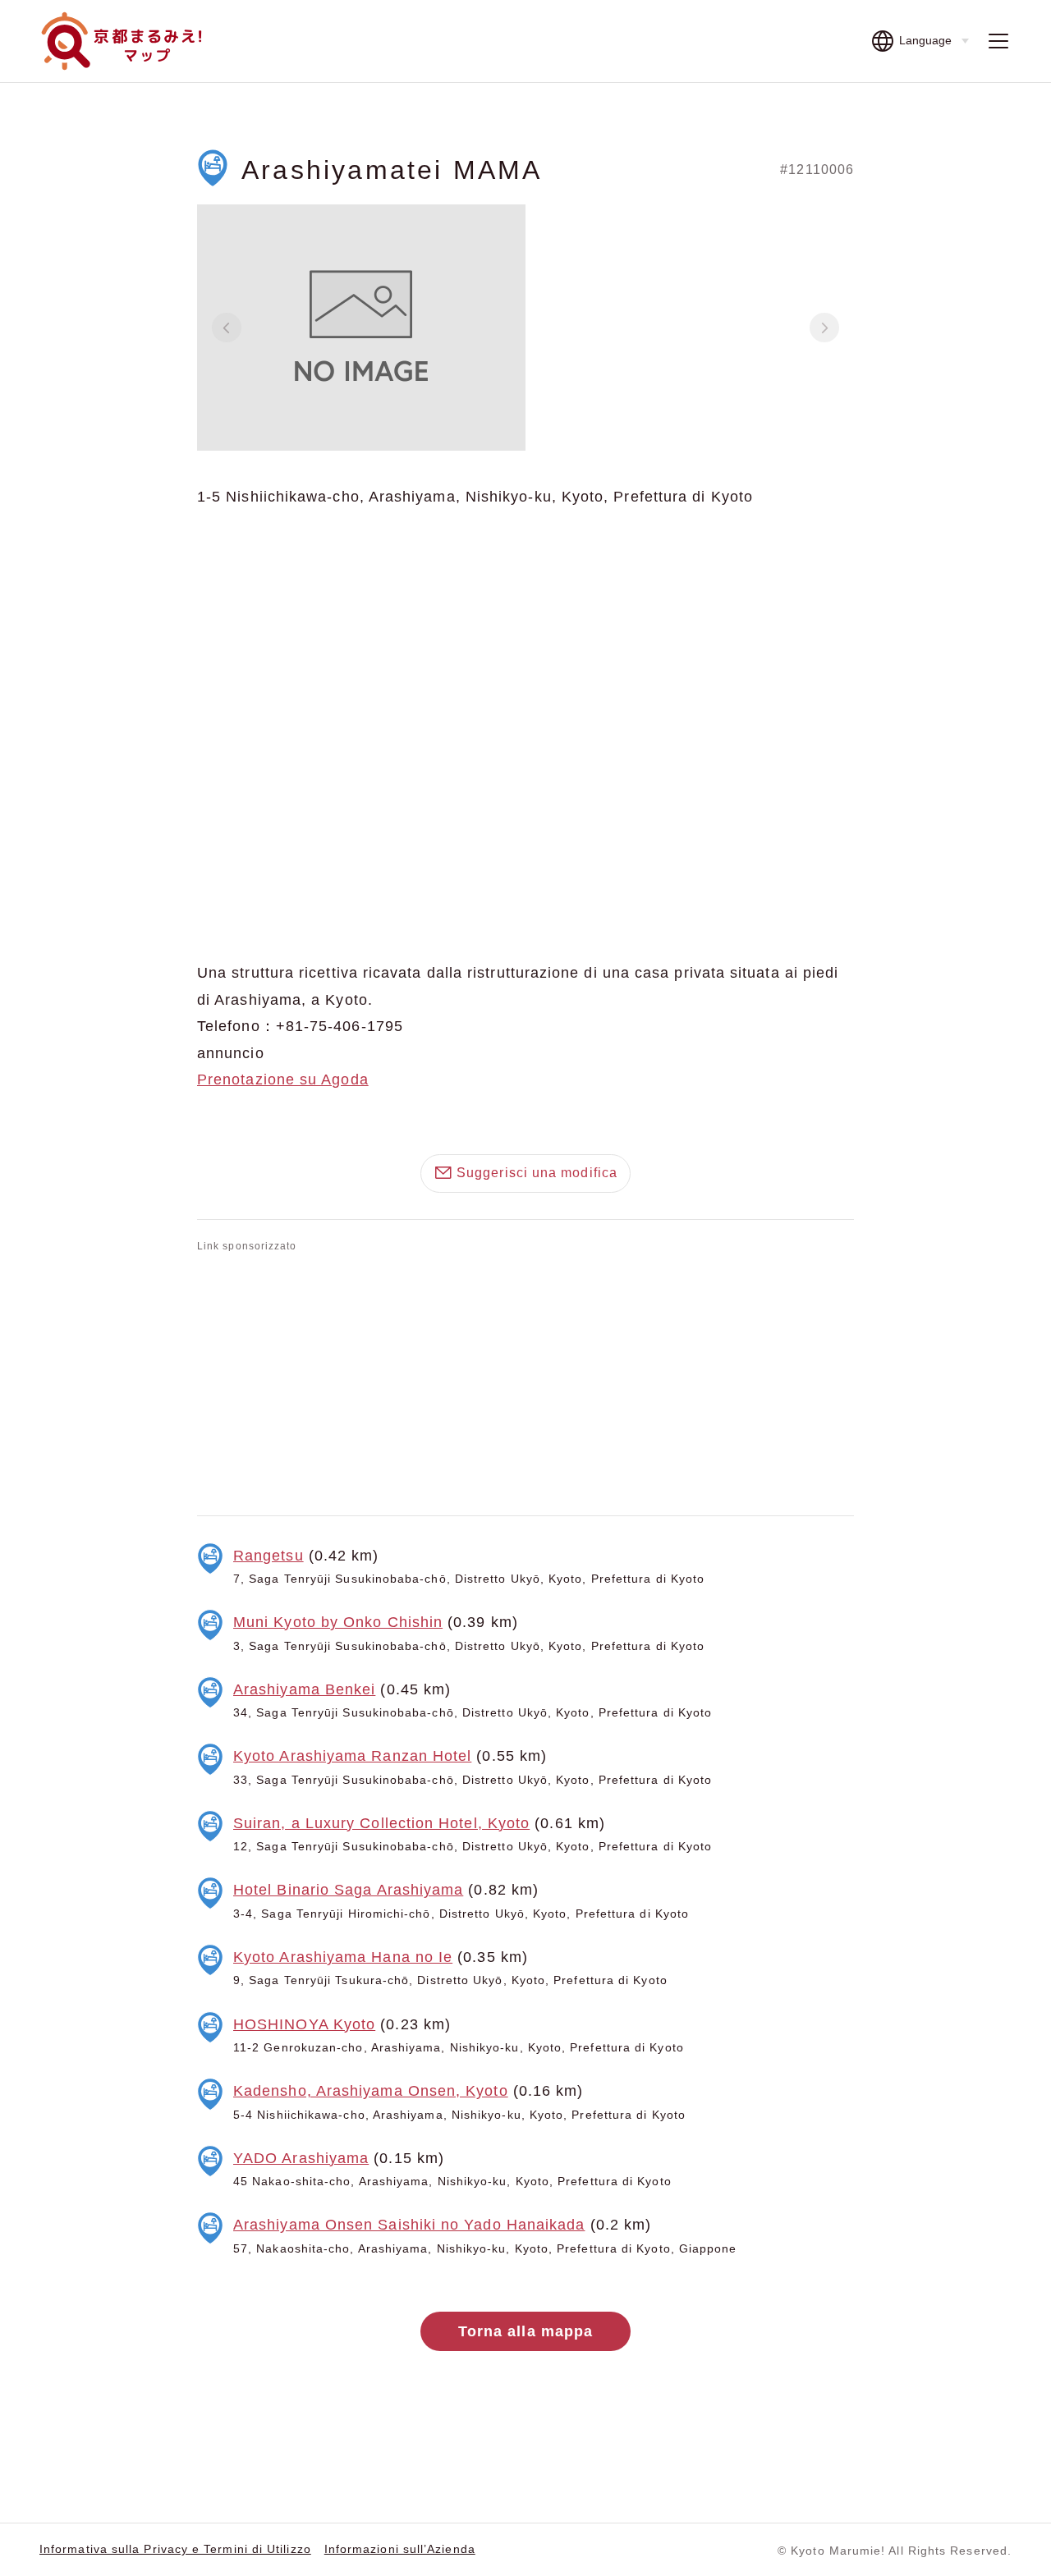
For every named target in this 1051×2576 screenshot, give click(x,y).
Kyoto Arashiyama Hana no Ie (343, 1957)
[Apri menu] (998, 41)
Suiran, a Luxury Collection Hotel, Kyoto (381, 1823)
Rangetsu (268, 1556)
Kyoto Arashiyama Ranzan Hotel (352, 1756)
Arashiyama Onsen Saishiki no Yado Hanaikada (409, 2225)
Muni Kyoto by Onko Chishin (338, 1622)
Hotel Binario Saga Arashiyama (348, 1890)
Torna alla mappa (525, 2331)
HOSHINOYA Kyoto (304, 2024)
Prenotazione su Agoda (283, 1079)
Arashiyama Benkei (304, 1689)
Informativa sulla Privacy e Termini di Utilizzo (175, 2549)
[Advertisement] (525, 1381)
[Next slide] (824, 328)
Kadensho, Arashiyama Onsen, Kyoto (371, 2091)
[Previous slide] (227, 328)
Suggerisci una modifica (537, 1173)
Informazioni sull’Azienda (400, 2549)
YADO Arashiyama (301, 2158)
